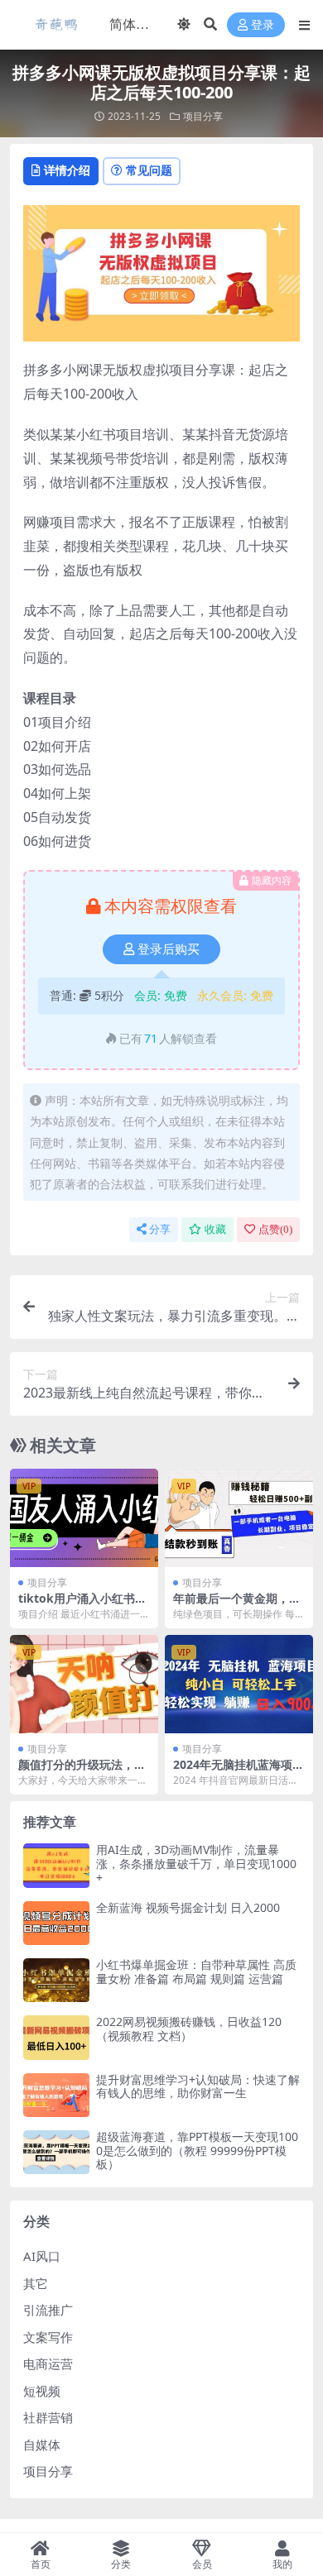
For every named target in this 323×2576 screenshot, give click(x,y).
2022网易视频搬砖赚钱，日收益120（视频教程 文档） (189, 2029)
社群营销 (48, 2417)
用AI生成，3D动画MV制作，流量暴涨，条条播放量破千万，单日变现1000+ (196, 1864)
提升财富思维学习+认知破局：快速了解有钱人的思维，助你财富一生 (198, 2086)
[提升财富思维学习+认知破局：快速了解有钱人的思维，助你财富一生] (56, 2095)
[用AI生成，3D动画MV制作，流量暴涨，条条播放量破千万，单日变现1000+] (56, 1865)
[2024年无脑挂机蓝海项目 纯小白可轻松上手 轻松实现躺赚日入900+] (239, 1684)
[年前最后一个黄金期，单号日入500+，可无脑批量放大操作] (239, 1518)
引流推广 (48, 2310)
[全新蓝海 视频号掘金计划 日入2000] (56, 1923)
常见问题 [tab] (149, 170)
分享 (160, 1229)
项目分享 (203, 116)
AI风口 (42, 2256)
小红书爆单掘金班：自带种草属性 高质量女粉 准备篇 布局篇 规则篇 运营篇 (196, 1971)
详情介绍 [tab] (67, 170)
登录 (263, 25)
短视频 (42, 2391)
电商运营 (48, 2363)
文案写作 (48, 2337)
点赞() (275, 1229)
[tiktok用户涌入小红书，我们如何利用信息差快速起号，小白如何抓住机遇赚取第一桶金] (84, 1518)
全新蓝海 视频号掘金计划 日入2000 (188, 1907)
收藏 (215, 1229)
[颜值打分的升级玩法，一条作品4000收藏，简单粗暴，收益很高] (84, 1684)
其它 (36, 2283)
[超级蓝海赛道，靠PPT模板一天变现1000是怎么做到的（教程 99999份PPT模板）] (56, 2152)
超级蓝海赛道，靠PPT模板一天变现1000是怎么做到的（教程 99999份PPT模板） (197, 2151)
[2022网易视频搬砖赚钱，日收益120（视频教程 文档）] (56, 2037)
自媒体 (42, 2445)
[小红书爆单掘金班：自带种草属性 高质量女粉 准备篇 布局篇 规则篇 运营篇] (56, 1980)
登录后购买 (169, 949)
